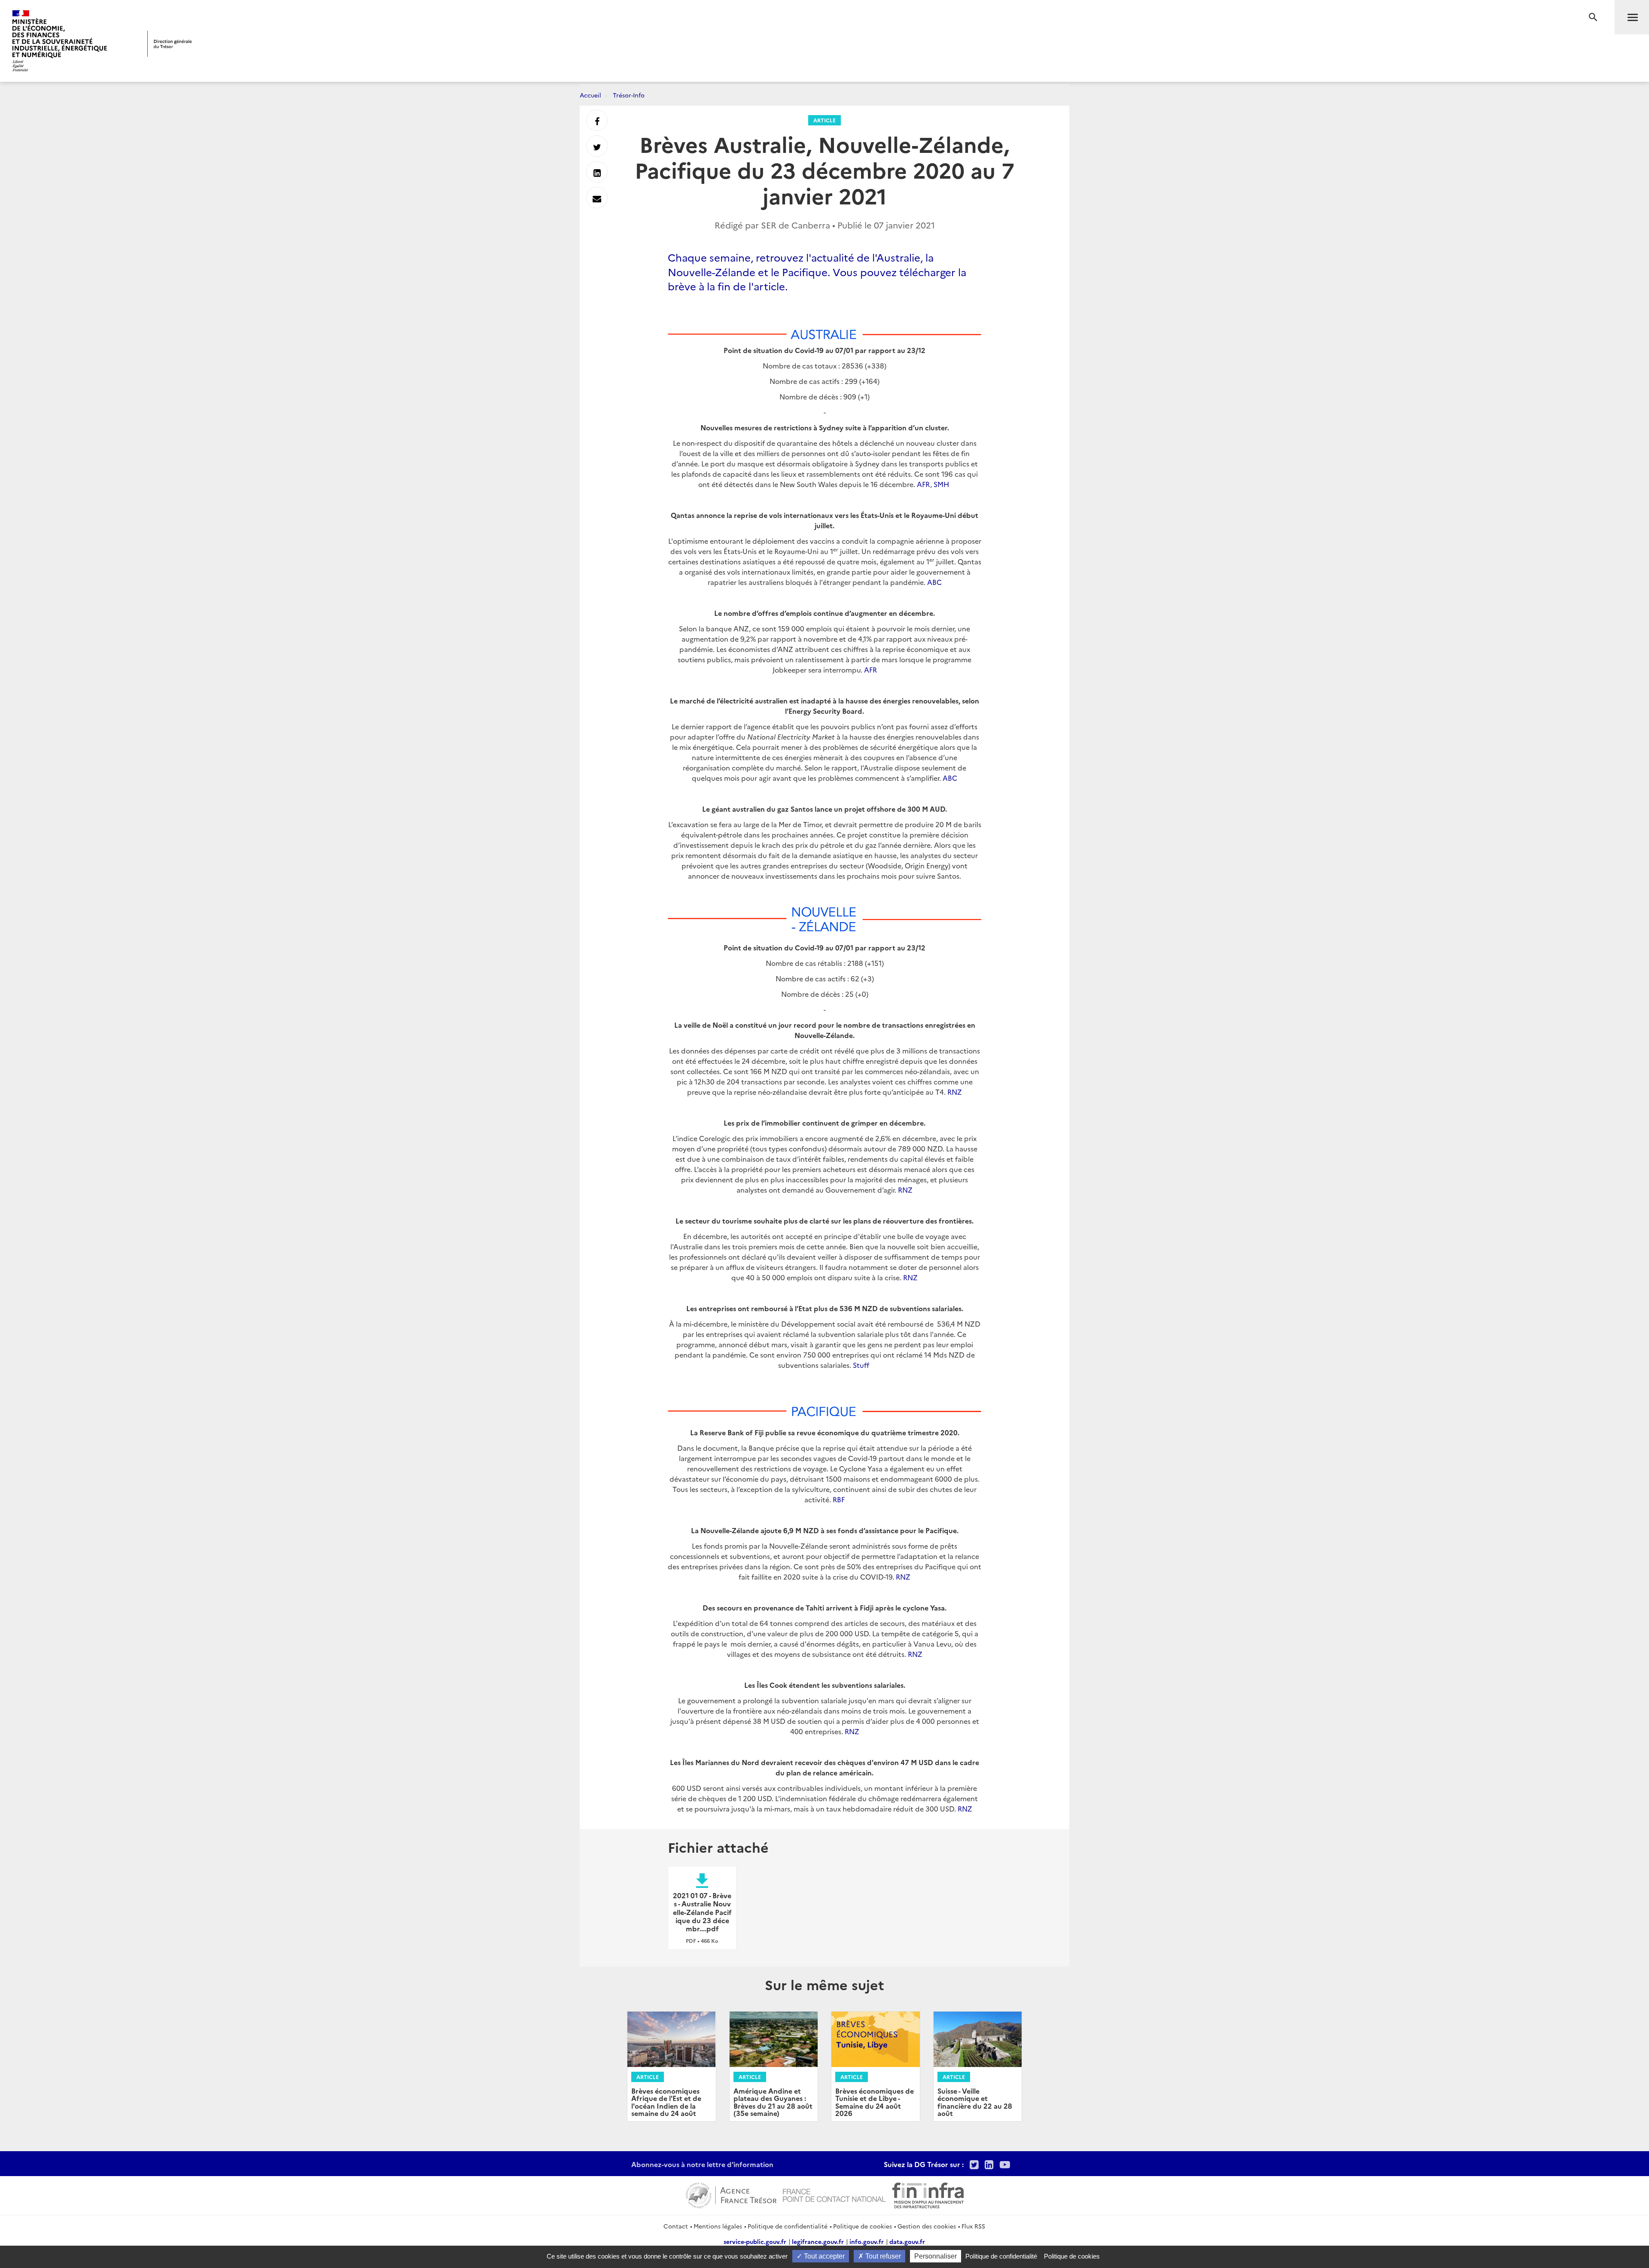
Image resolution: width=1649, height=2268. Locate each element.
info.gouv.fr (867, 2241)
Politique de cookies (863, 2226)
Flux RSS (973, 2226)
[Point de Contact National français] (834, 2194)
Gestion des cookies (927, 2226)
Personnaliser (936, 2256)
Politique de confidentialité (788, 2226)
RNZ (955, 1092)
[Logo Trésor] (170, 44)
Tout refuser (882, 2256)
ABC (934, 582)
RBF (839, 1499)
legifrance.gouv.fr (818, 2241)
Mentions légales (718, 2226)
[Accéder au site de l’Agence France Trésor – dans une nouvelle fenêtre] (731, 2194)
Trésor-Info (629, 95)
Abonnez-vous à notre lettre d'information (702, 2164)
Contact (676, 2226)
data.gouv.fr (907, 2241)
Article (824, 120)
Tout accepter (823, 2256)
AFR (923, 484)
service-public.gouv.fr (755, 2241)
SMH (941, 484)
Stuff (861, 1365)
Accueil (590, 95)
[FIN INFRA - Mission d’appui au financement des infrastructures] (928, 2194)
